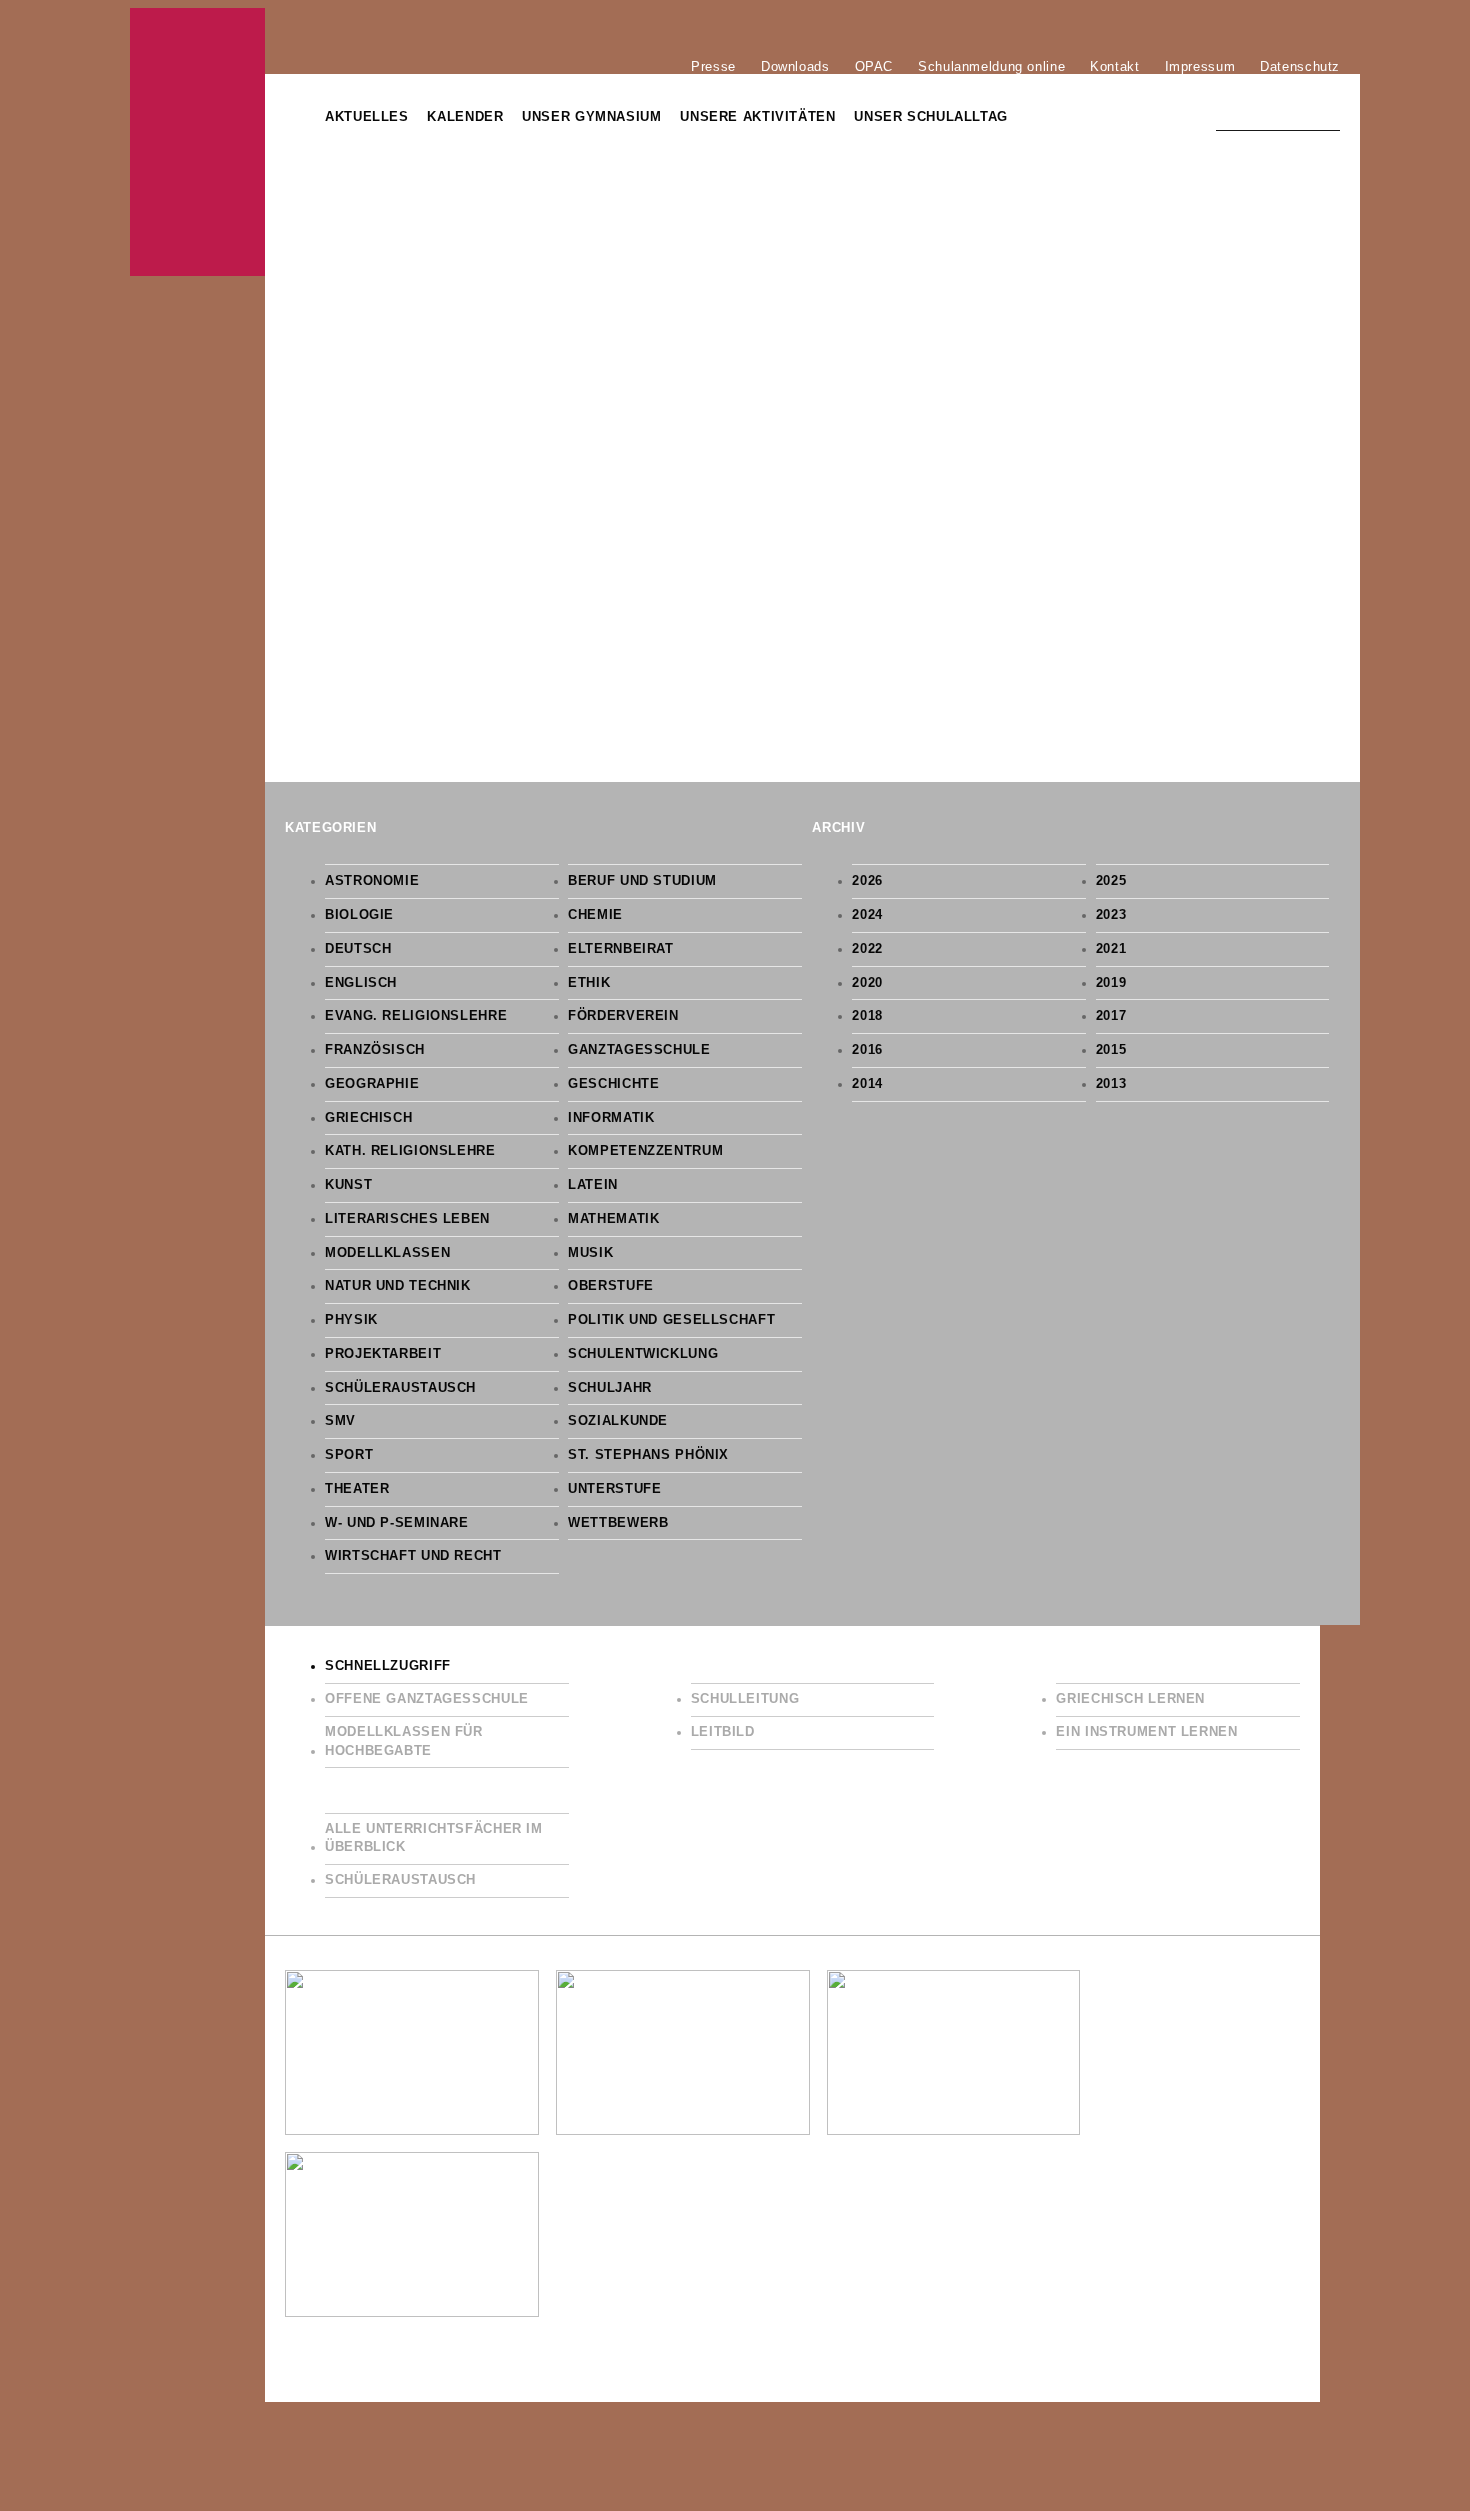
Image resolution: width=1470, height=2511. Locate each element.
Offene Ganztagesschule (427, 1699)
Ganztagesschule (639, 1050)
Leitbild (723, 1732)
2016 (867, 1050)
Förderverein (623, 1016)
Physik (351, 1320)
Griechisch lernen (1130, 1699)
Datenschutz (1300, 66)
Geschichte (613, 1084)
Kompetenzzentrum (645, 1151)
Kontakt (1114, 66)
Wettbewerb (618, 1523)
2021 (1111, 949)
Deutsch (358, 949)
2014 (867, 1084)
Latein (593, 1185)
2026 (867, 881)
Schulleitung (745, 1699)
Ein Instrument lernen (1146, 1732)
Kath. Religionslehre (410, 1151)
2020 (867, 983)
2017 (1111, 1016)
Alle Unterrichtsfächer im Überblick (434, 1838)
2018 (867, 1016)
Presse (713, 66)
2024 (867, 915)
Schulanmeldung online (991, 66)
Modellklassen (387, 1253)
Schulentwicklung (643, 1354)
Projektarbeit (383, 1354)
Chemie (595, 915)
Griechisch (368, 1118)
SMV (340, 1421)
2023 (1111, 915)
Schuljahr (610, 1388)
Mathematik (613, 1219)
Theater (357, 1489)
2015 (1111, 1050)
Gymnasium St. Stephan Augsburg (197, 142)
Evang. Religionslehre (416, 1016)
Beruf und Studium (642, 881)
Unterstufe (614, 1489)
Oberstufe (611, 1286)
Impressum (1200, 66)
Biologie (359, 915)
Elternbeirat (621, 949)
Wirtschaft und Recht (413, 1556)
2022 (867, 949)
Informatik (611, 1118)
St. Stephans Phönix (648, 1455)
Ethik (589, 983)
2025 (1111, 881)
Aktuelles (367, 117)
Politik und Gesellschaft (671, 1320)
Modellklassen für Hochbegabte (404, 1741)
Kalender (465, 117)
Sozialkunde (618, 1421)
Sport (349, 1455)
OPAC (874, 66)
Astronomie (372, 881)
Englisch (361, 983)
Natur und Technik (398, 1286)
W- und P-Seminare (397, 1523)
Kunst (348, 1185)
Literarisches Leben (407, 1219)
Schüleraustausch (400, 1388)
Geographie (372, 1084)
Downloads (795, 66)
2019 (1111, 983)
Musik (590, 1253)
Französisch (375, 1050)
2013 (1111, 1084)
